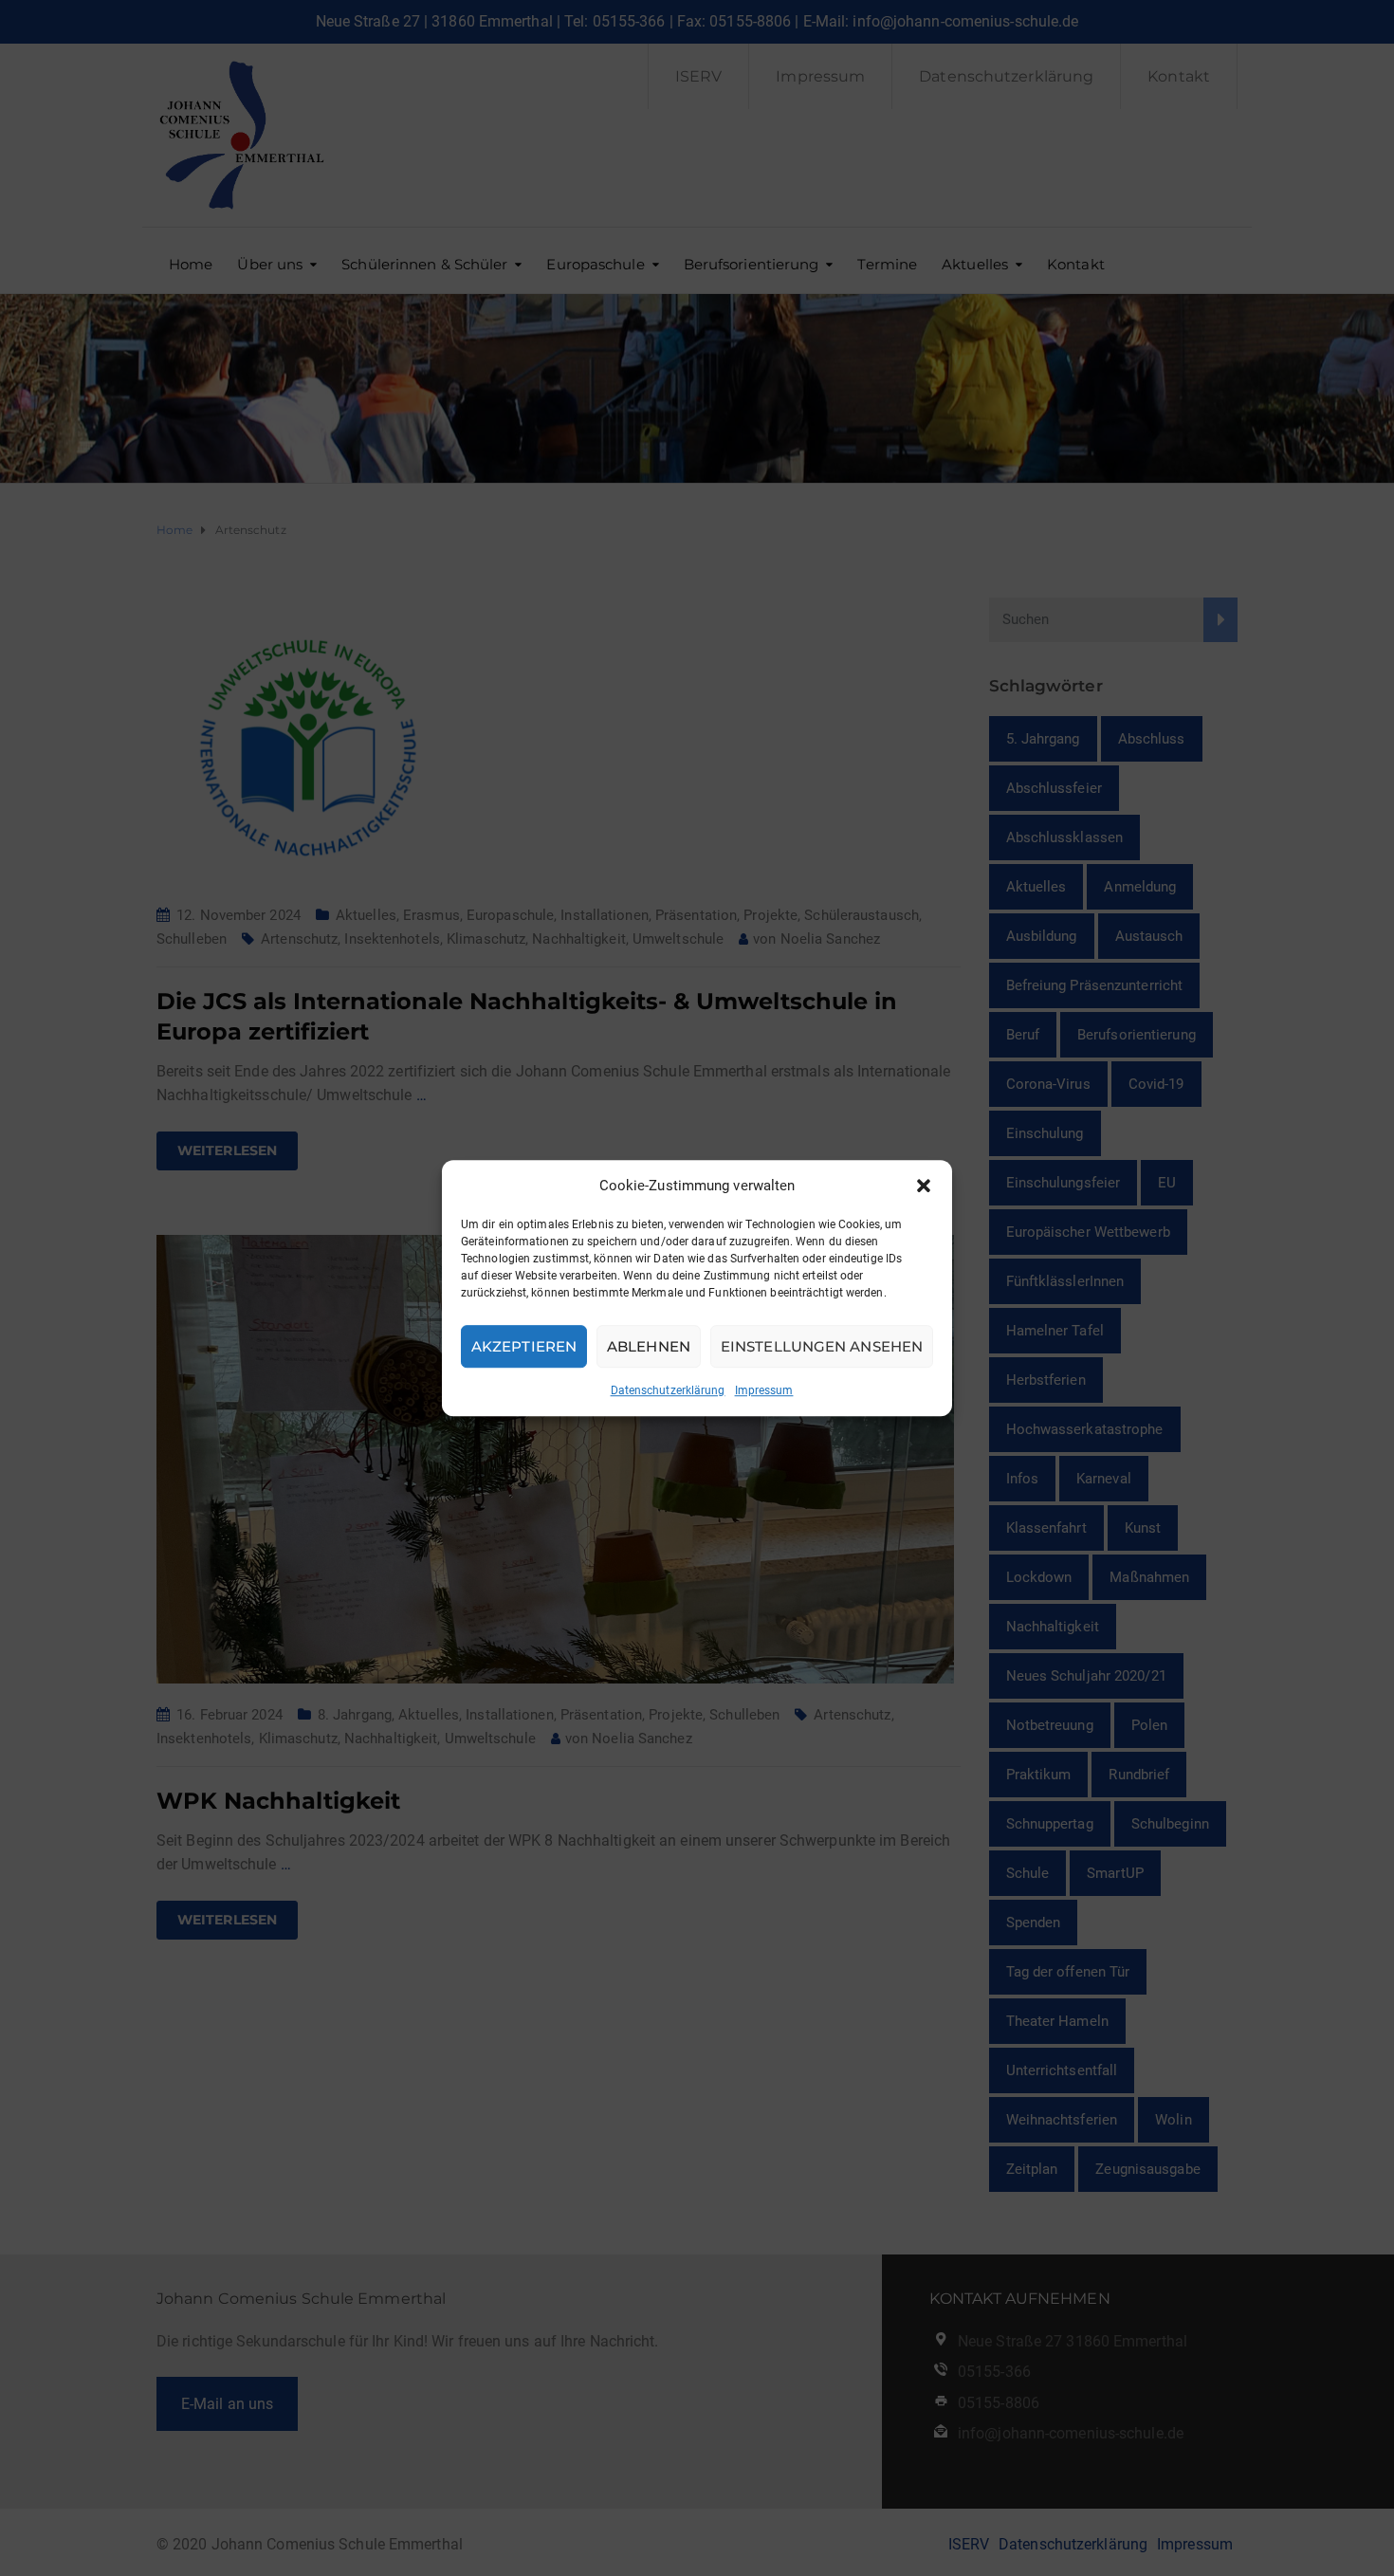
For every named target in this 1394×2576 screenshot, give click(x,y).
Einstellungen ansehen (822, 1346)
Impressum (764, 1390)
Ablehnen (649, 1346)
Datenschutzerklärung (668, 1390)
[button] (924, 1186)
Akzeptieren (524, 1346)
